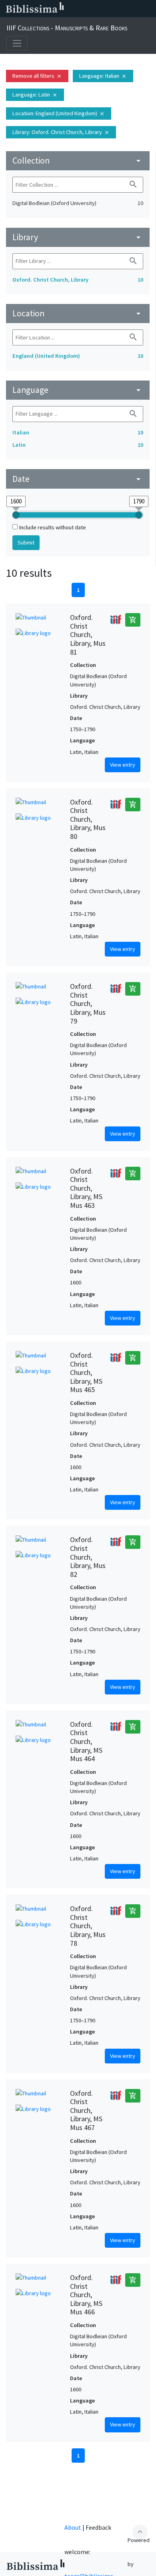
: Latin (35, 95)
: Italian (103, 76)
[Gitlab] (148, 9)
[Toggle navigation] (17, 43)
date (78, 479)
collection (78, 161)
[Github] (135, 9)
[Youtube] (122, 9)
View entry (123, 765)
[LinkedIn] (84, 9)
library (78, 237)
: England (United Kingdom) (59, 113)
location (78, 313)
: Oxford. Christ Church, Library (61, 132)
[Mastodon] (110, 9)
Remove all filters (37, 76)
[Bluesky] (97, 9)
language (78, 390)
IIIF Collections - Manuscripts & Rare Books (67, 28)
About (73, 2527)
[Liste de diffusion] (71, 9)
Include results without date (53, 527)
